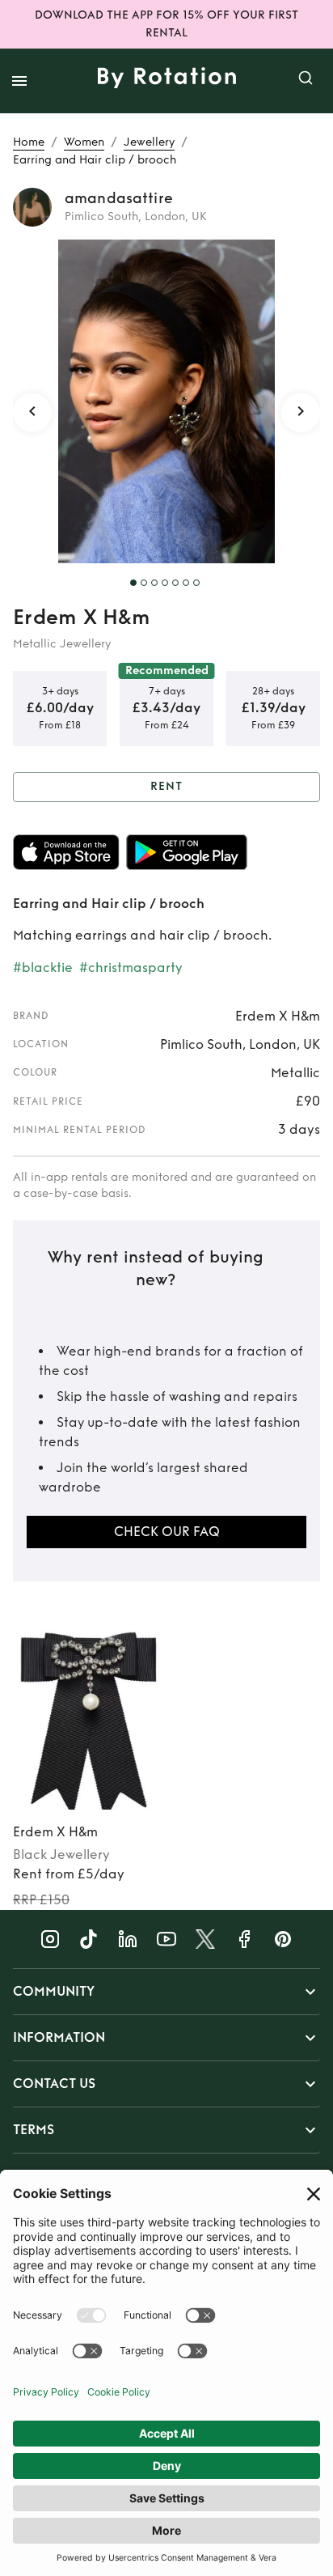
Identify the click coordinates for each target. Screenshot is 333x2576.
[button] (166, 1992)
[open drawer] (19, 81)
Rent (166, 786)
